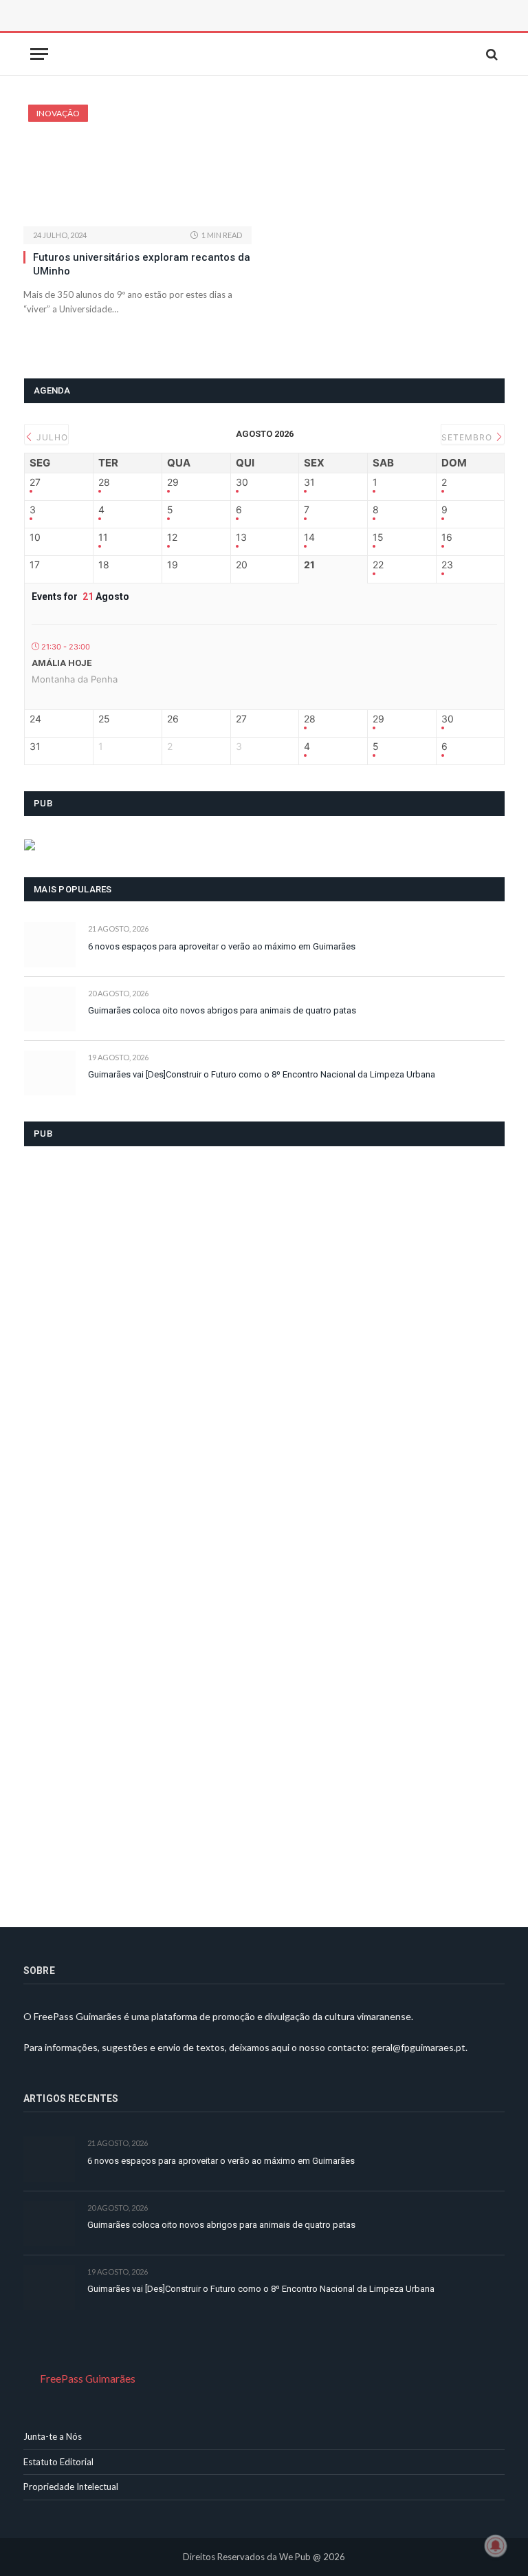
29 (173, 482)
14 (309, 537)
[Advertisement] (178, 31)
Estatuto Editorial (58, 2462)
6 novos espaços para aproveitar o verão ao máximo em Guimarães (222, 946)
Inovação (58, 113)
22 (378, 565)
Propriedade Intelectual (71, 2487)
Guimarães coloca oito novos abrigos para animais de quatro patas (222, 1010)
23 (447, 565)
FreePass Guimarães (88, 2379)
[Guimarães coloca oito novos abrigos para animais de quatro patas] (50, 1009)
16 (447, 537)
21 (309, 565)
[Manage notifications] (496, 2546)
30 (242, 482)
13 (241, 537)
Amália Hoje (62, 663)
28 (104, 482)
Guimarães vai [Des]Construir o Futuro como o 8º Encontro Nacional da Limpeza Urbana (262, 1074)
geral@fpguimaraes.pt (418, 2047)
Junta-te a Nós (53, 2436)
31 (309, 482)
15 (378, 537)
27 (35, 482)
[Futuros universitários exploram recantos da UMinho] (137, 165)
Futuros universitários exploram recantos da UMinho (142, 264)
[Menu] (39, 54)
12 (172, 537)
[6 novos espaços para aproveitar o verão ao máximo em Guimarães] (50, 944)
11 (103, 537)
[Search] (491, 54)
